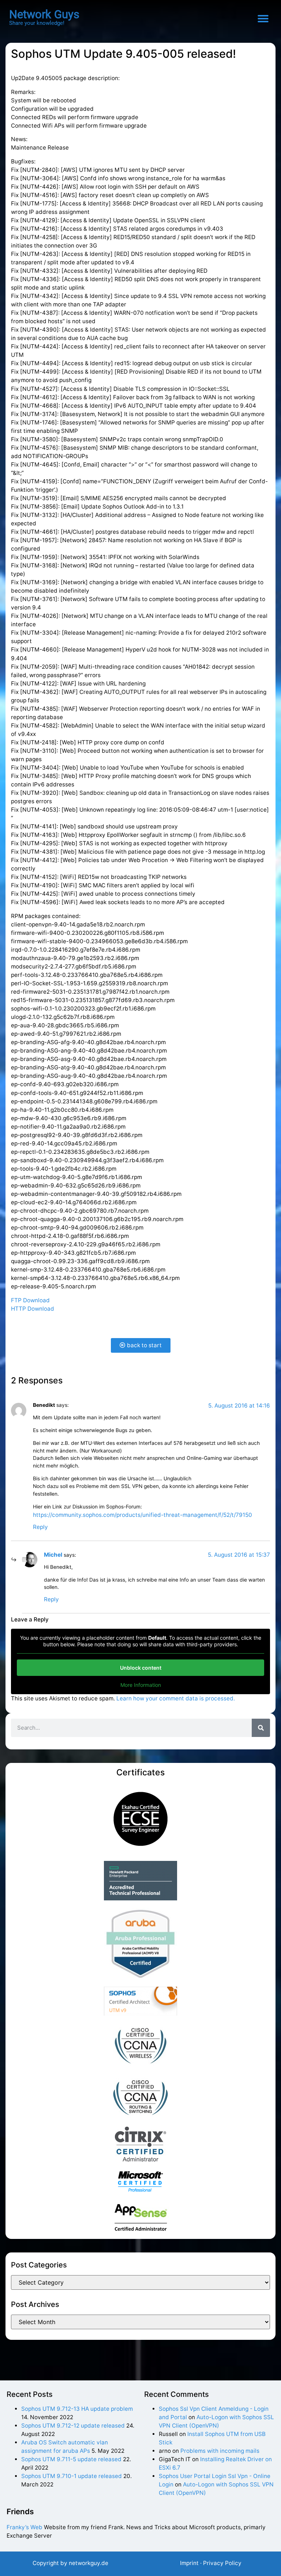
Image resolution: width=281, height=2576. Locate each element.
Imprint (189, 2563)
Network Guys (44, 14)
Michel (53, 1555)
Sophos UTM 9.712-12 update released (73, 2426)
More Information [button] (141, 1685)
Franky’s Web (25, 2527)
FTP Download (30, 1300)
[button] (263, 19)
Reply (40, 1527)
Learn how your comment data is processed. (176, 1698)
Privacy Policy (222, 2563)
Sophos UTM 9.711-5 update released (71, 2459)
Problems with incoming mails (220, 2451)
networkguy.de (89, 2563)
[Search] (261, 1728)
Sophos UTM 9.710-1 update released (72, 2476)
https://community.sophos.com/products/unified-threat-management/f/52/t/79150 (143, 1515)
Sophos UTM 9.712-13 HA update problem (77, 2409)
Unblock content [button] (141, 1668)
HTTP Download (33, 1309)
